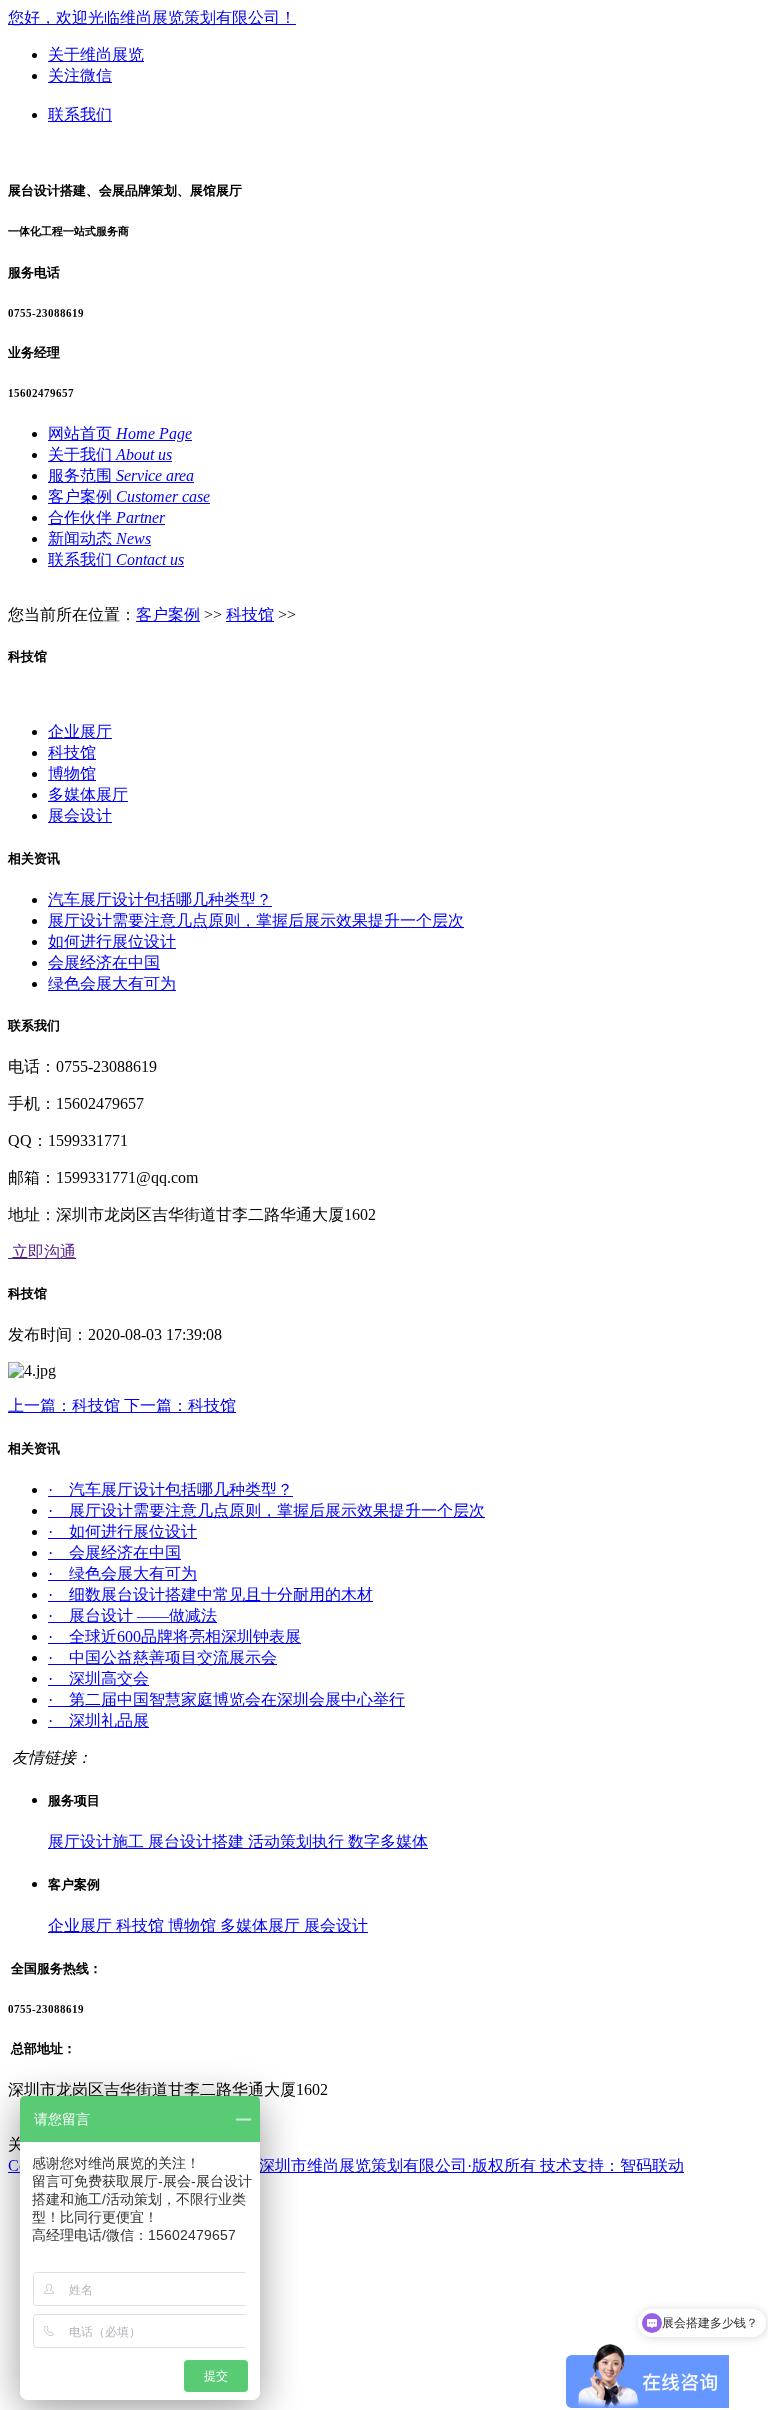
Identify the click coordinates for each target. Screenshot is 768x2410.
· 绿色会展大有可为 (122, 1573)
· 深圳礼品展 (98, 1720)
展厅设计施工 (98, 1841)
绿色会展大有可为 (112, 983)
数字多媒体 (388, 1841)
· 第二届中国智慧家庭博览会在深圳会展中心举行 (226, 1699)
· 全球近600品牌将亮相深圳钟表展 (174, 1636)
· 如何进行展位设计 (122, 1531)
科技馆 (250, 614)
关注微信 (80, 75)
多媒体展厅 (88, 794)
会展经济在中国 (104, 962)
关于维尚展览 (96, 54)
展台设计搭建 (198, 1841)
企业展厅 (80, 731)
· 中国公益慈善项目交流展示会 (162, 1657)
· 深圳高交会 (98, 1678)
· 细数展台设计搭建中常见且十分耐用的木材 (210, 1594)
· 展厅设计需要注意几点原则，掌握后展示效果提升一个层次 (266, 1510)
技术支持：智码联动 (612, 2165)
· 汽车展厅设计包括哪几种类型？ (170, 1489)
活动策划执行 (298, 1841)
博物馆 (72, 773)
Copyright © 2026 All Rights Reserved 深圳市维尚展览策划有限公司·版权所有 (274, 2165)
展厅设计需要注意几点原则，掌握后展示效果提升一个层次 (256, 920)
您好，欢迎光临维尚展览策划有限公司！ (152, 17)
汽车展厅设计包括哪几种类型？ (160, 899)
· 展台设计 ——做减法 (132, 1615)
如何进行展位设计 (112, 941)
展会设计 (80, 815)
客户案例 (168, 614)
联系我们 (80, 114)
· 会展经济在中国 (114, 1552)
